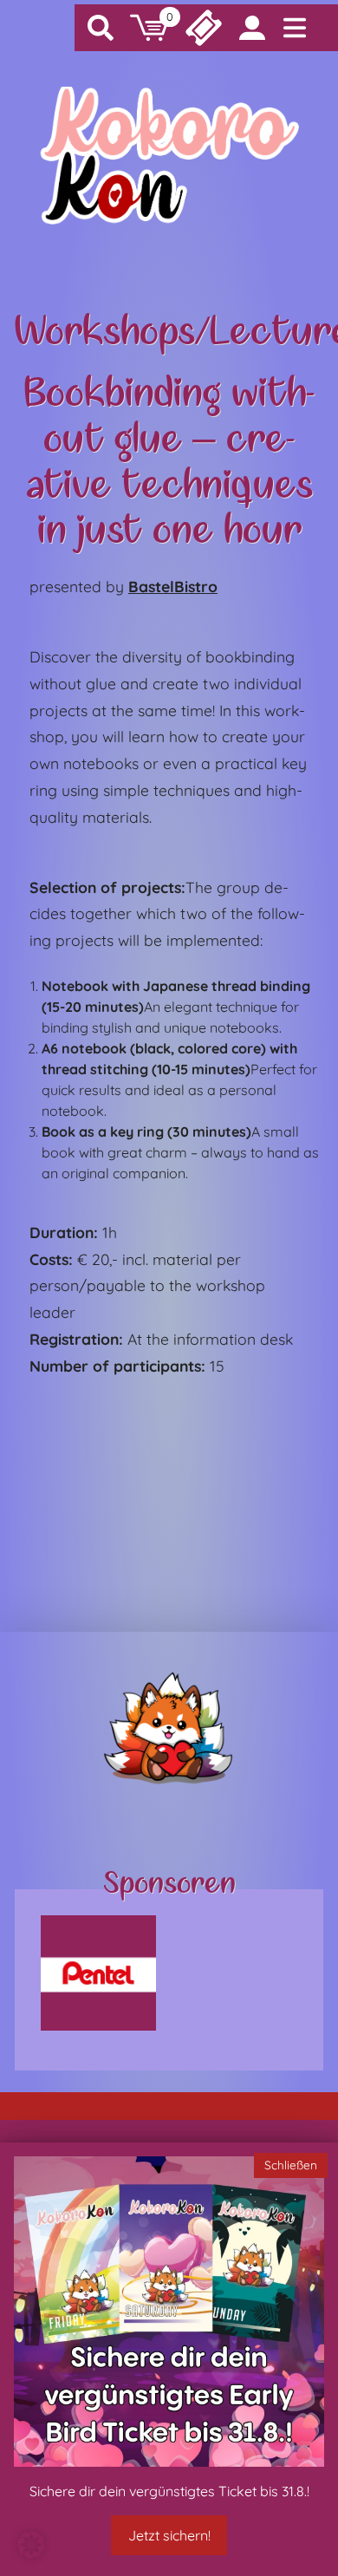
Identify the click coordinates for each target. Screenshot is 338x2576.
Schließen (291, 2165)
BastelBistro (173, 586)
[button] (31, 2545)
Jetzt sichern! (169, 2535)
